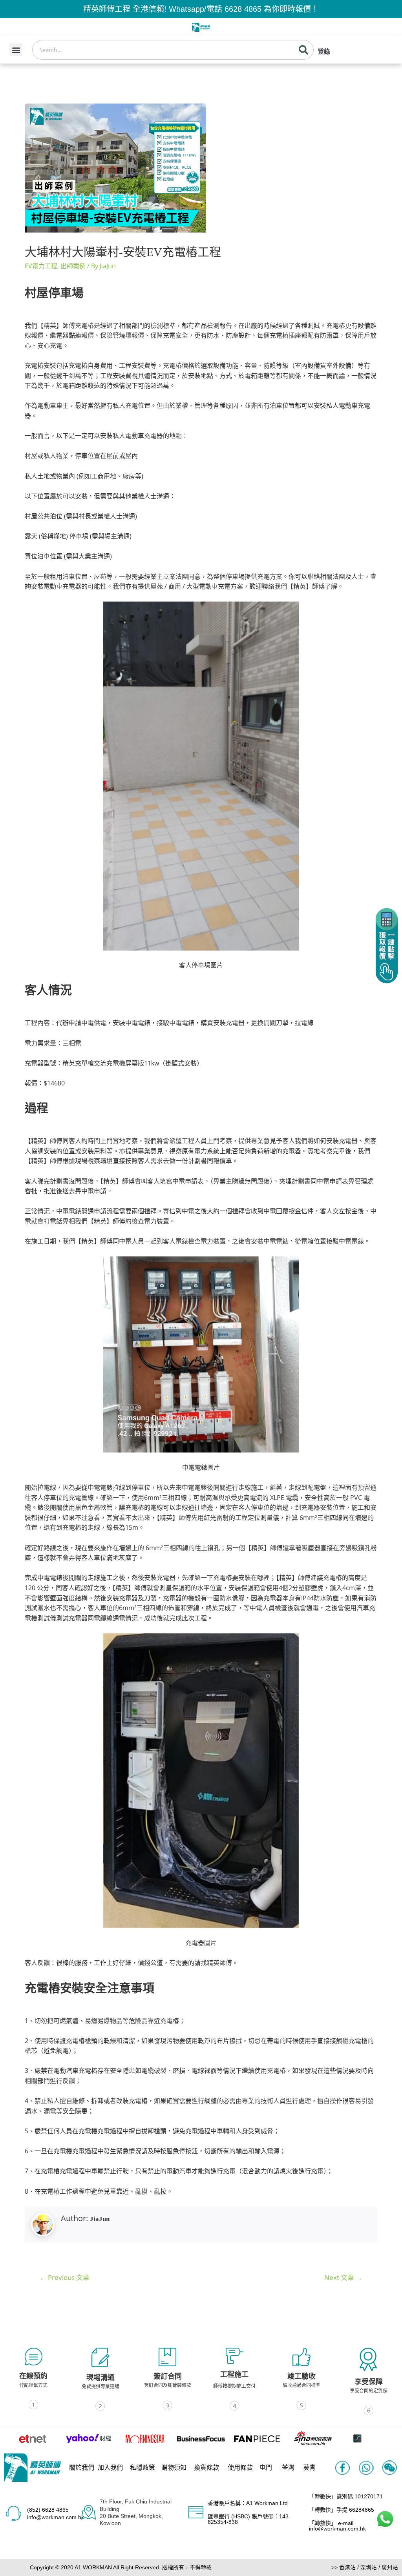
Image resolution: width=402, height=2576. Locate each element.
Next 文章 (343, 2277)
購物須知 (174, 2468)
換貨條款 (206, 2468)
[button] (16, 50)
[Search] (303, 50)
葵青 (309, 2468)
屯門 (266, 2468)
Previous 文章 (65, 2277)
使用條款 (240, 2468)
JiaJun (100, 2219)
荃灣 (288, 2468)
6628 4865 (243, 9)
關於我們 (82, 2468)
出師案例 (73, 266)
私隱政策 (143, 2468)
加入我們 (110, 2468)
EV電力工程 (41, 266)
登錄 (324, 52)
